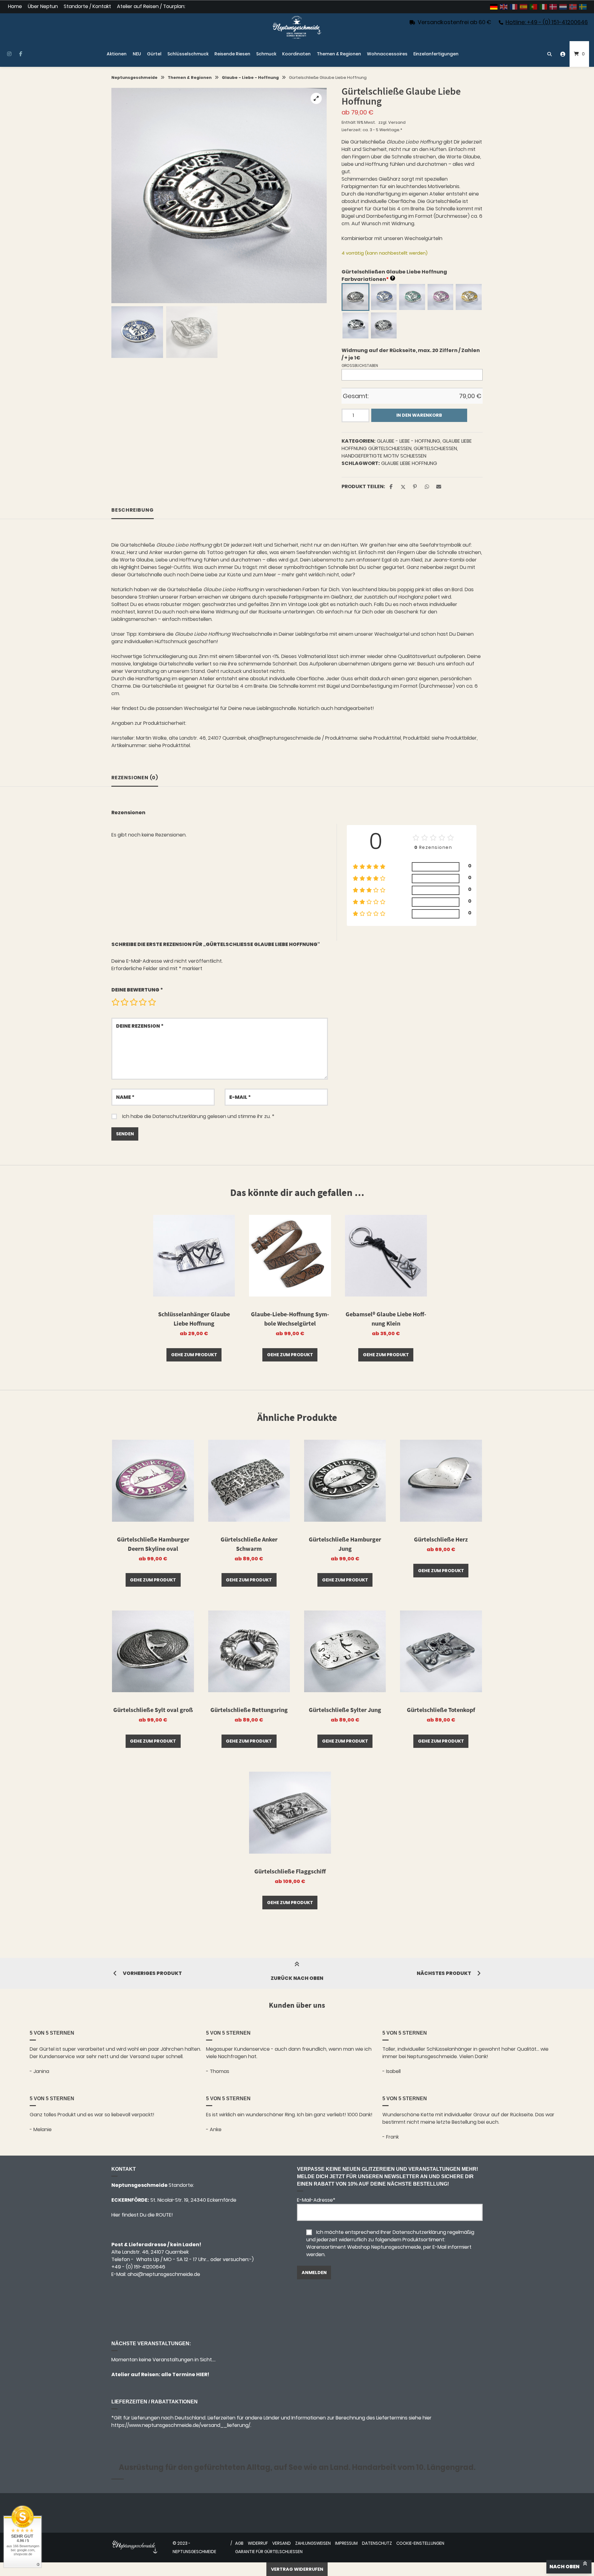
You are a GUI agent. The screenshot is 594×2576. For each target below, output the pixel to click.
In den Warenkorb (419, 415)
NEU (137, 54)
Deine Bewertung (137, 990)
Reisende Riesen (232, 54)
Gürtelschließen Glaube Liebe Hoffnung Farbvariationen (394, 275)
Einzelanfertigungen (436, 54)
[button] (316, 98)
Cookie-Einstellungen (420, 2543)
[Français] (514, 7)
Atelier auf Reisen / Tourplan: (151, 7)
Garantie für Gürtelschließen (269, 2552)
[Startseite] (297, 27)
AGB (239, 2543)
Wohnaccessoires (387, 54)
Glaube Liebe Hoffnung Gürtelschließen (407, 445)
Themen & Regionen (339, 54)
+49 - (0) (138, 2267)
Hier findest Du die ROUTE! (143, 2215)
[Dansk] (553, 7)
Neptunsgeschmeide (134, 77)
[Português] (534, 7)
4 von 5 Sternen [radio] (143, 1002)
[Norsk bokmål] (573, 7)
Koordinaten (296, 54)
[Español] (524, 7)
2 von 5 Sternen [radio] (124, 1002)
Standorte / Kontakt (87, 7)
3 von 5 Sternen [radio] (134, 1002)
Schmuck (266, 54)
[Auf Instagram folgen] (9, 54)
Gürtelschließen (435, 448)
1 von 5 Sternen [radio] (115, 1002)
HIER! (202, 2374)
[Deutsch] (494, 7)
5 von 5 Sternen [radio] (152, 1002)
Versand (397, 122)
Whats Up (148, 2259)
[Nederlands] (563, 7)
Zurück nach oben (297, 1978)
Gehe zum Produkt (194, 1355)
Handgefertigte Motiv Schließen (384, 456)
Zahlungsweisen (313, 2543)
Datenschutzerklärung (179, 1116)
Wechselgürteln (423, 238)
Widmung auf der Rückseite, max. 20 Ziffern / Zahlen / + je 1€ (411, 354)
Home (15, 7)
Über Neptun (43, 7)
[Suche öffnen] (549, 54)
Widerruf (258, 2543)
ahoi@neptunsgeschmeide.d (162, 2274)
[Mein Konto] (563, 54)
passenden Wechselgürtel (187, 708)
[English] (504, 7)
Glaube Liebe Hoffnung (409, 463)
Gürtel (154, 54)
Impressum (346, 2543)
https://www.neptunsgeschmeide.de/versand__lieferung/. (181, 2425)
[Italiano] (544, 7)
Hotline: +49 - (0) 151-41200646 (547, 22)
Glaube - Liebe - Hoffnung (250, 77)
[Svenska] (583, 7)
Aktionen (117, 54)
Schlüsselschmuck (188, 54)
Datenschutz (377, 2543)
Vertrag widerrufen (297, 2569)
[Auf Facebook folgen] (21, 54)
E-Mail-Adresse (316, 2200)
